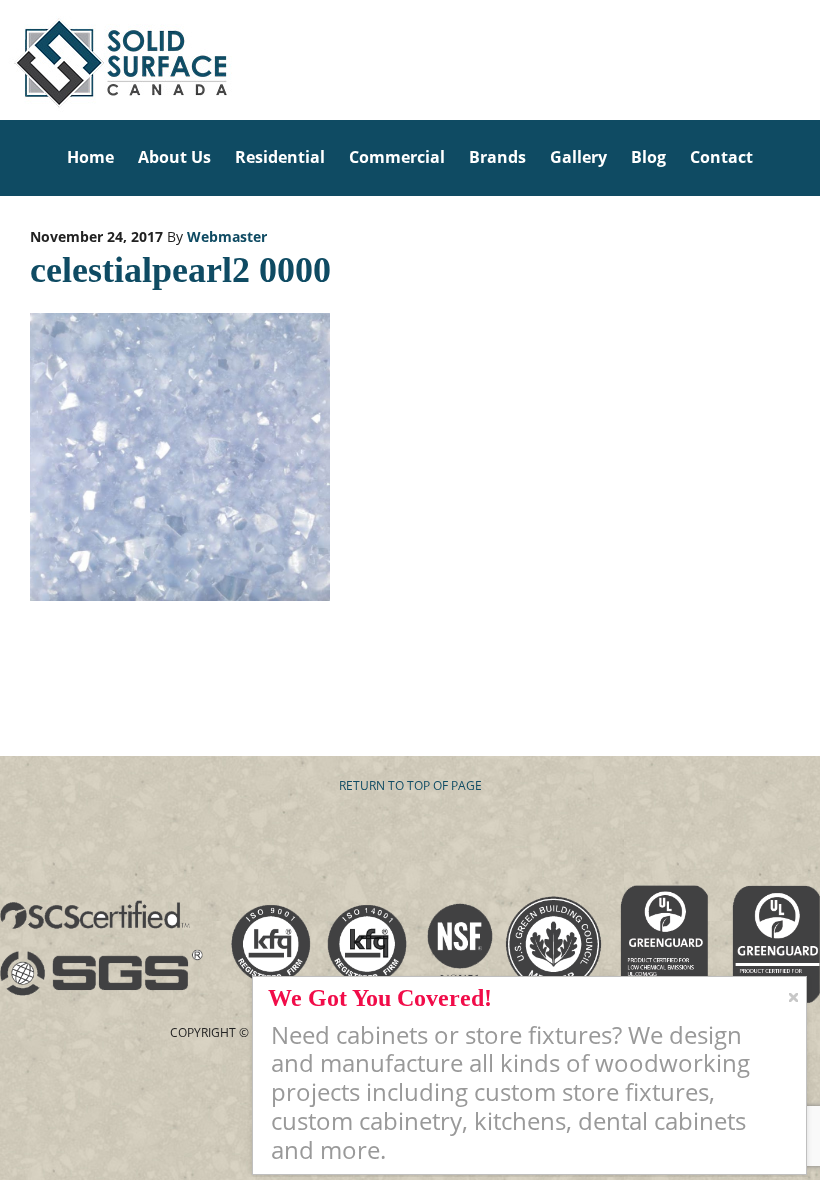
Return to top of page (410, 785)
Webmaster (227, 236)
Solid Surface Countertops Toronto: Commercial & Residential (6, 60)
